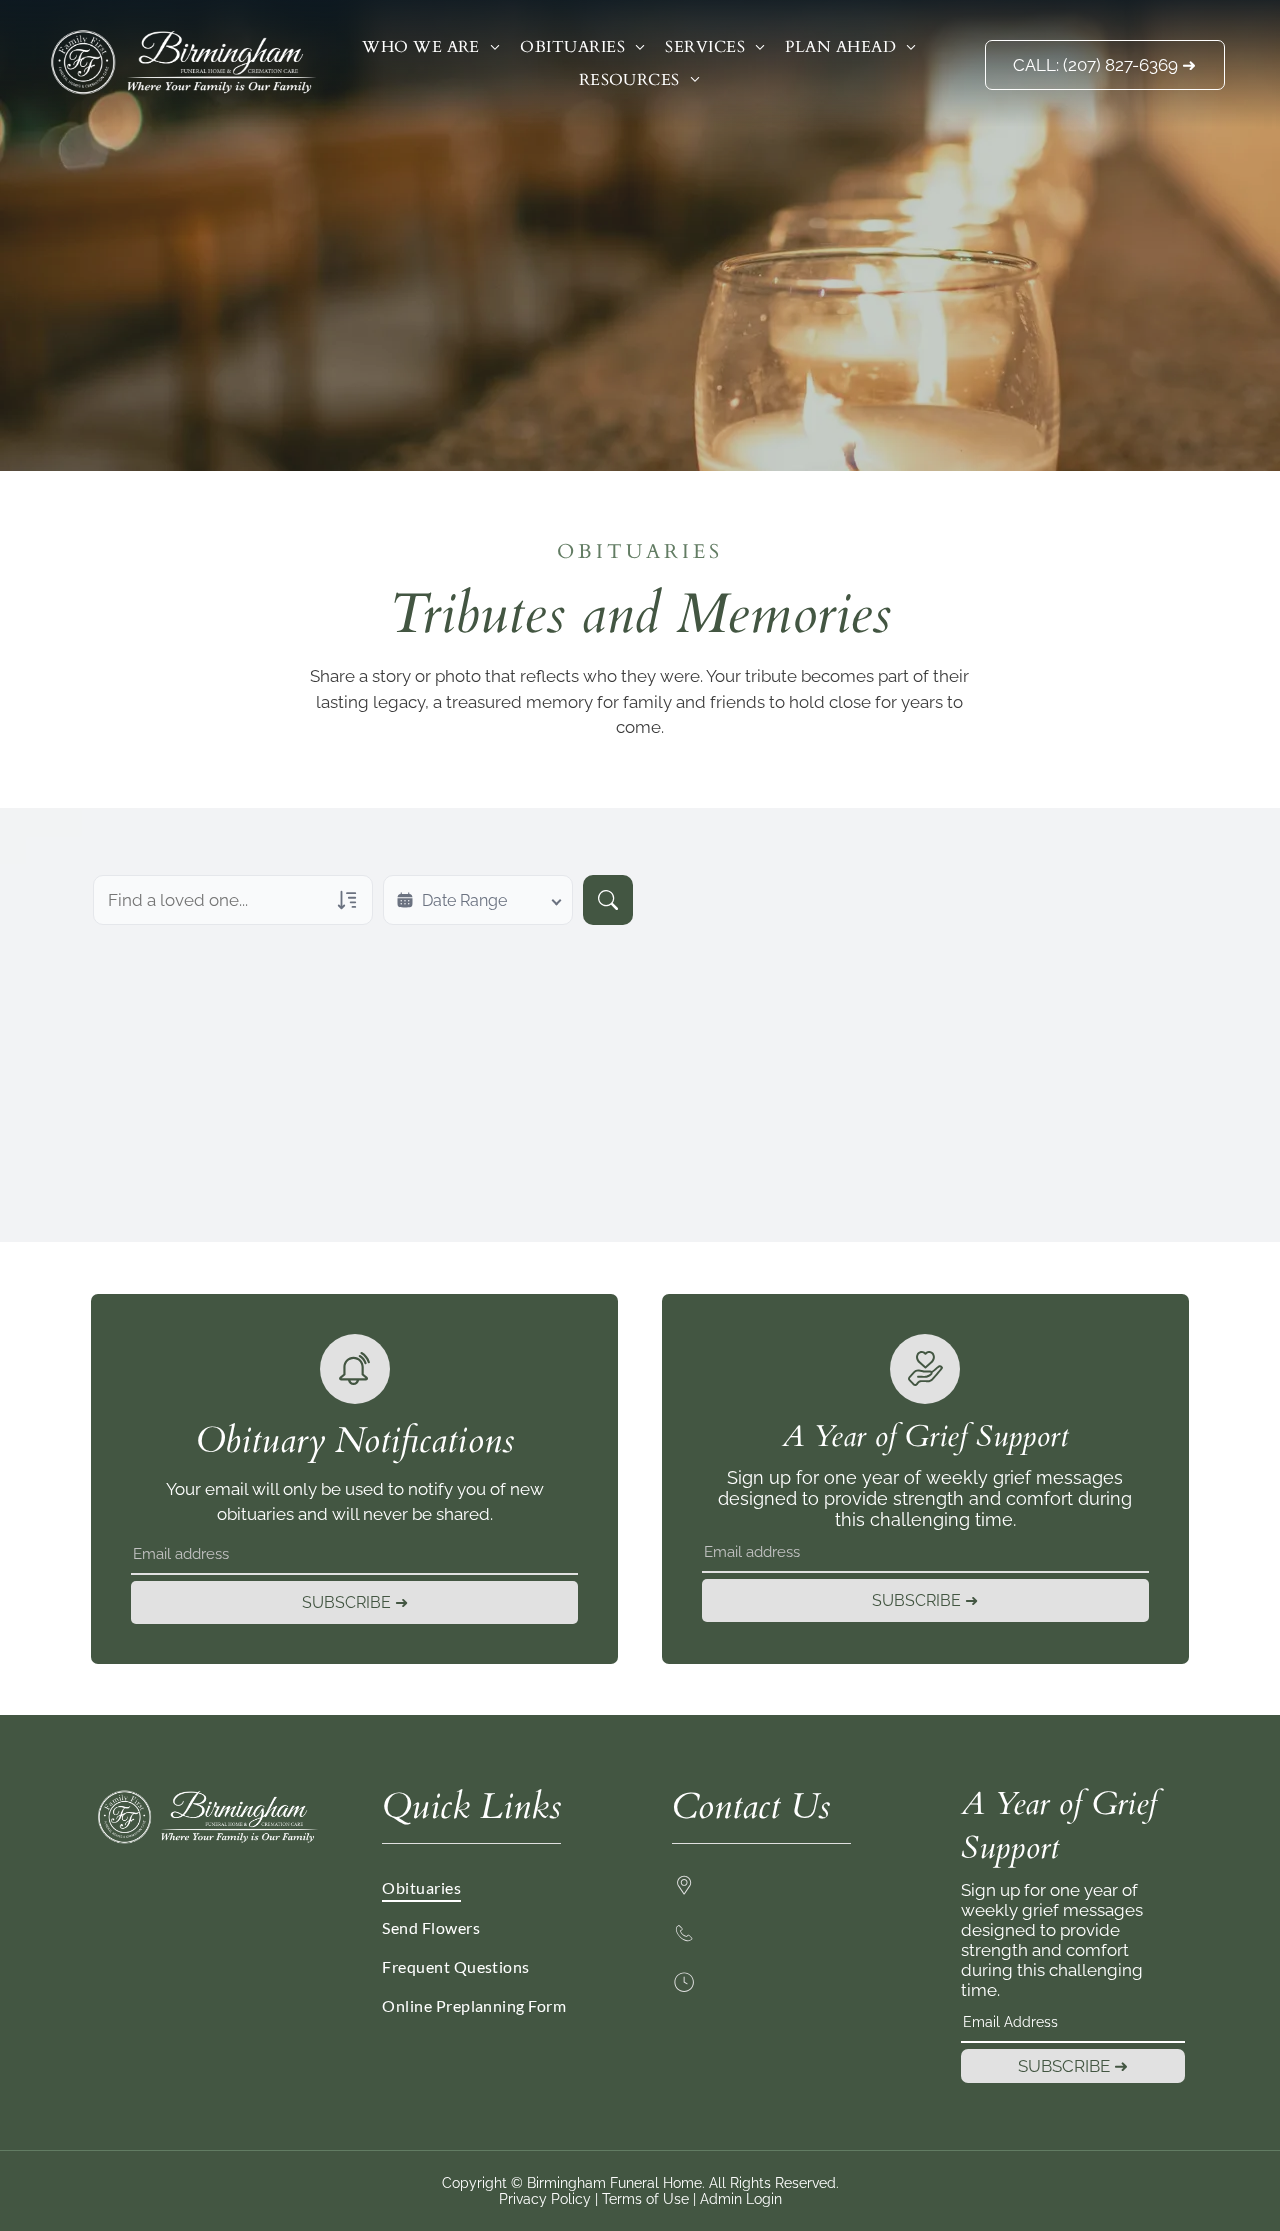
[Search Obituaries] (608, 900)
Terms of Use (645, 2199)
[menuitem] (431, 47)
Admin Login (741, 2199)
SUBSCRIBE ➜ (355, 1602)
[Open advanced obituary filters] (347, 900)
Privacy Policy (545, 2199)
